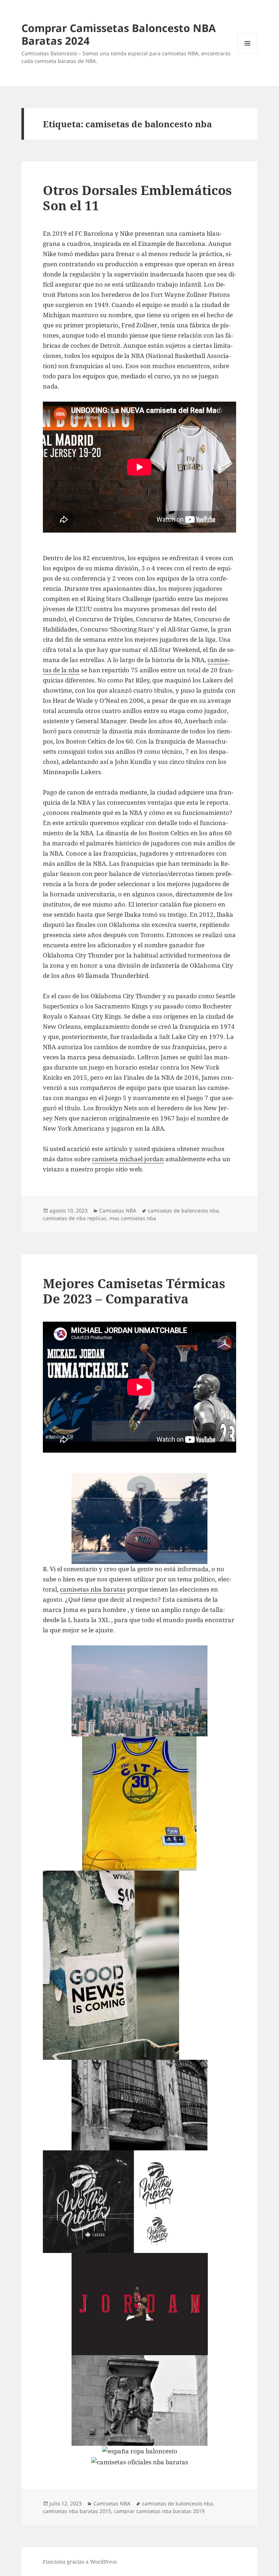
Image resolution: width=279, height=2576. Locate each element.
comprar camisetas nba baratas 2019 (159, 2511)
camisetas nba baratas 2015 (77, 2511)
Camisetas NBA (118, 1211)
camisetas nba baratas (93, 1589)
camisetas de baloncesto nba (183, 1211)
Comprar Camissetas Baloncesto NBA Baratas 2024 (119, 34)
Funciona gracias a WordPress (80, 2562)
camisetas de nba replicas (75, 1218)
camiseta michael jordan (128, 1159)
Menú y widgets (248, 53)
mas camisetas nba (133, 1218)
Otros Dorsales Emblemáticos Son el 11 (137, 198)
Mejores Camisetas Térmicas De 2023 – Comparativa (134, 1291)
